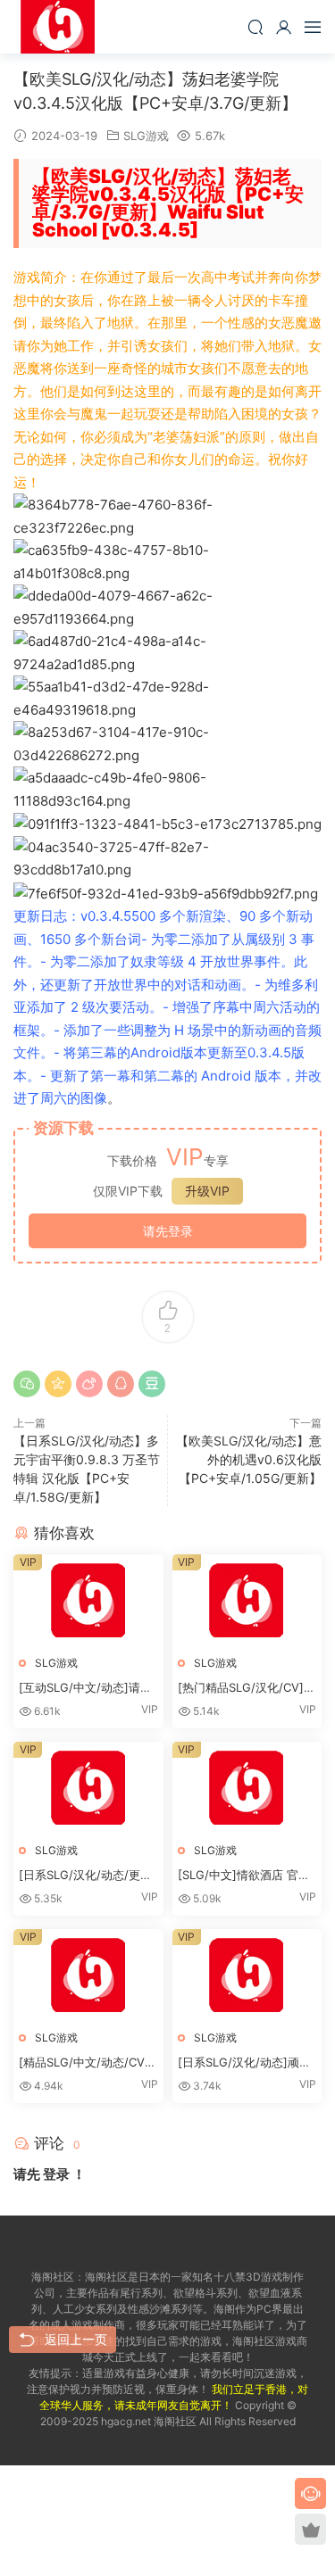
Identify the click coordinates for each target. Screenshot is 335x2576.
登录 (56, 2174)
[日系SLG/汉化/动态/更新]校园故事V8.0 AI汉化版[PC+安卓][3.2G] (88, 1876)
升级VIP (207, 1191)
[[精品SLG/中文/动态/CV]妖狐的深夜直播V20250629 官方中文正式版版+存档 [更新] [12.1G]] (88, 1975)
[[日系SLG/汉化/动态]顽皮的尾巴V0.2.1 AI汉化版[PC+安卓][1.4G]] (247, 1975)
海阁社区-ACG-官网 (58, 27)
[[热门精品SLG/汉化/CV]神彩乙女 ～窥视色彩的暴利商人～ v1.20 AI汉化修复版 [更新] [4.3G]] (247, 1600)
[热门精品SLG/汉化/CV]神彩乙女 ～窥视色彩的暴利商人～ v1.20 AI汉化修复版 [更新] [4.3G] (247, 1688)
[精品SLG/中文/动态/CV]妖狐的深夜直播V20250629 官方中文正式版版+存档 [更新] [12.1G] (88, 2063)
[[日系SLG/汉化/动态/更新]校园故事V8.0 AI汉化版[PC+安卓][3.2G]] (88, 1788)
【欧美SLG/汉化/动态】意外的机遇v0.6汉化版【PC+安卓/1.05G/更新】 (249, 1459)
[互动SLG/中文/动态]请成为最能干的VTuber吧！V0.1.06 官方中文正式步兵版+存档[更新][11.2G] (87, 1688)
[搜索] (255, 27)
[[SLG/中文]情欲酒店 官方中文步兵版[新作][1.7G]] (247, 1788)
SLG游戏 (146, 136)
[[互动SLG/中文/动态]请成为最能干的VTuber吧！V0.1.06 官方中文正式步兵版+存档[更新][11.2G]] (88, 1600)
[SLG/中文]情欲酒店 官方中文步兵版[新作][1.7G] (244, 1876)
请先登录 (168, 1231)
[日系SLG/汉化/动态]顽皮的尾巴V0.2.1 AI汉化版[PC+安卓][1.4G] (244, 2063)
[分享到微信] (27, 1384)
